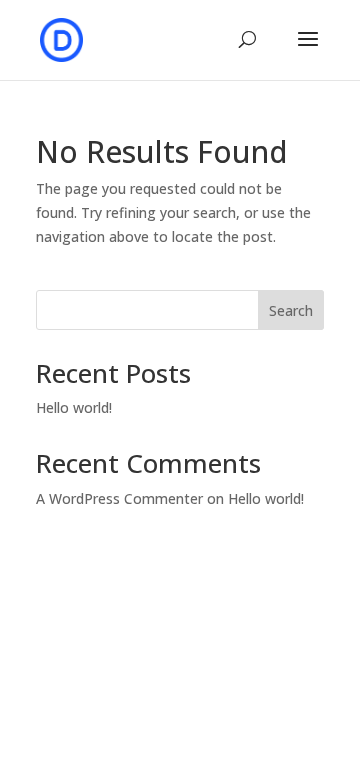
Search (291, 310)
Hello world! (74, 407)
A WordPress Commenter (119, 498)
